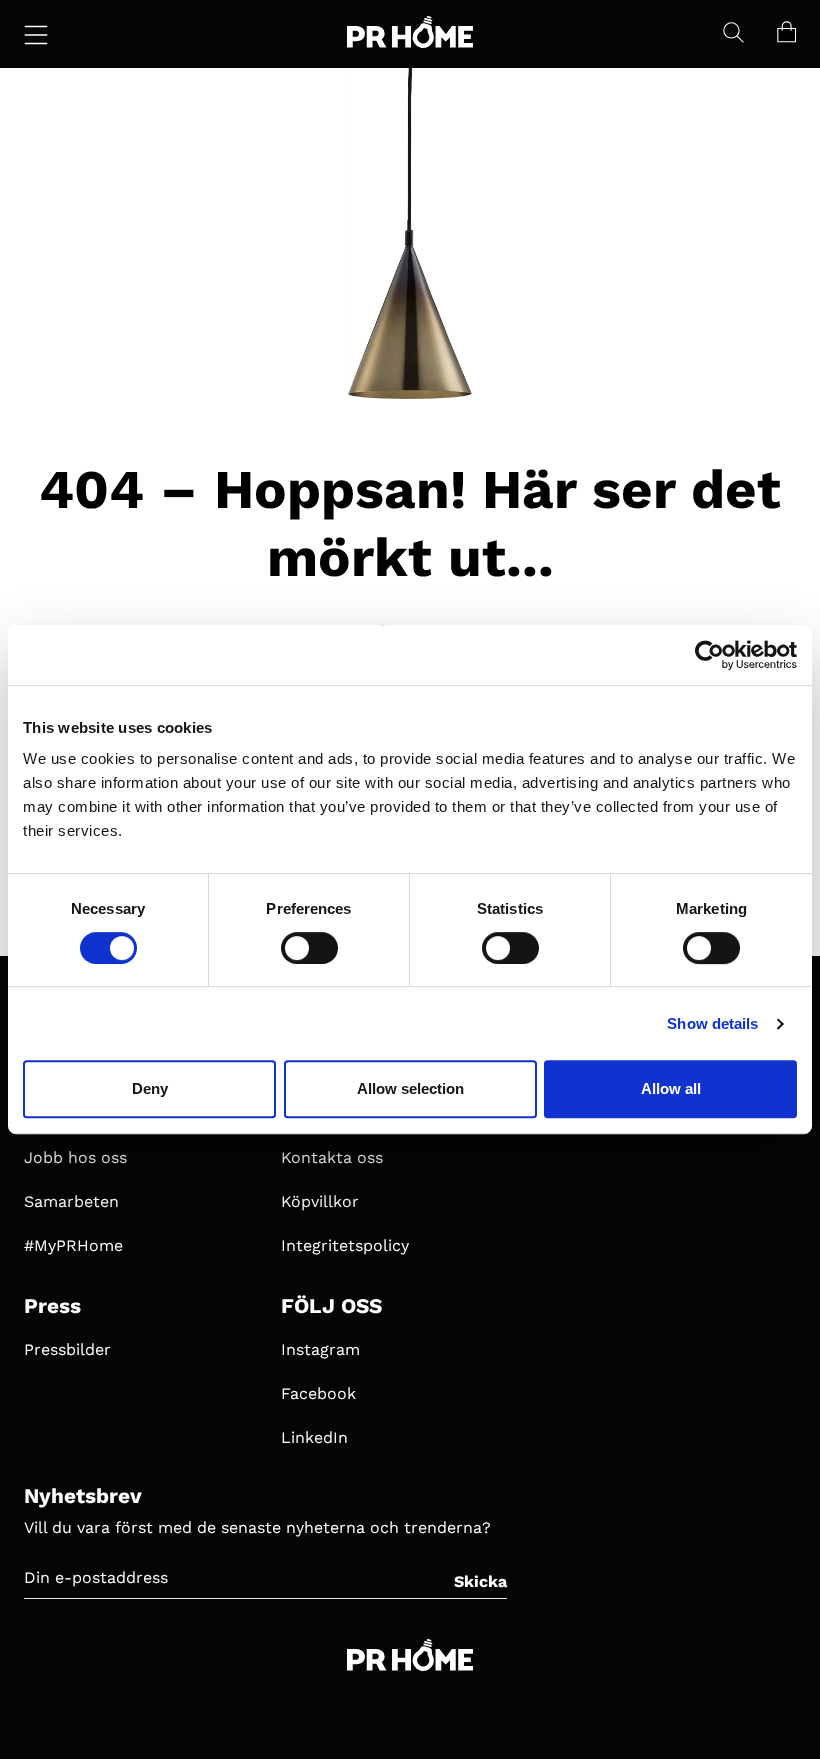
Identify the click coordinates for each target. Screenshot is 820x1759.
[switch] (309, 948)
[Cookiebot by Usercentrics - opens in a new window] (709, 655)
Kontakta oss (332, 1157)
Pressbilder (67, 1349)
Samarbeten (71, 1201)
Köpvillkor (320, 1201)
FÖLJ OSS (331, 1306)
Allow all (671, 1088)
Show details (712, 1023)
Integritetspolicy (345, 1245)
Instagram (320, 1349)
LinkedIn (314, 1437)
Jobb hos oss (75, 1157)
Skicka (480, 1581)
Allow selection (410, 1088)
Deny (150, 1088)
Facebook (318, 1393)
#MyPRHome (73, 1245)
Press (52, 1306)
